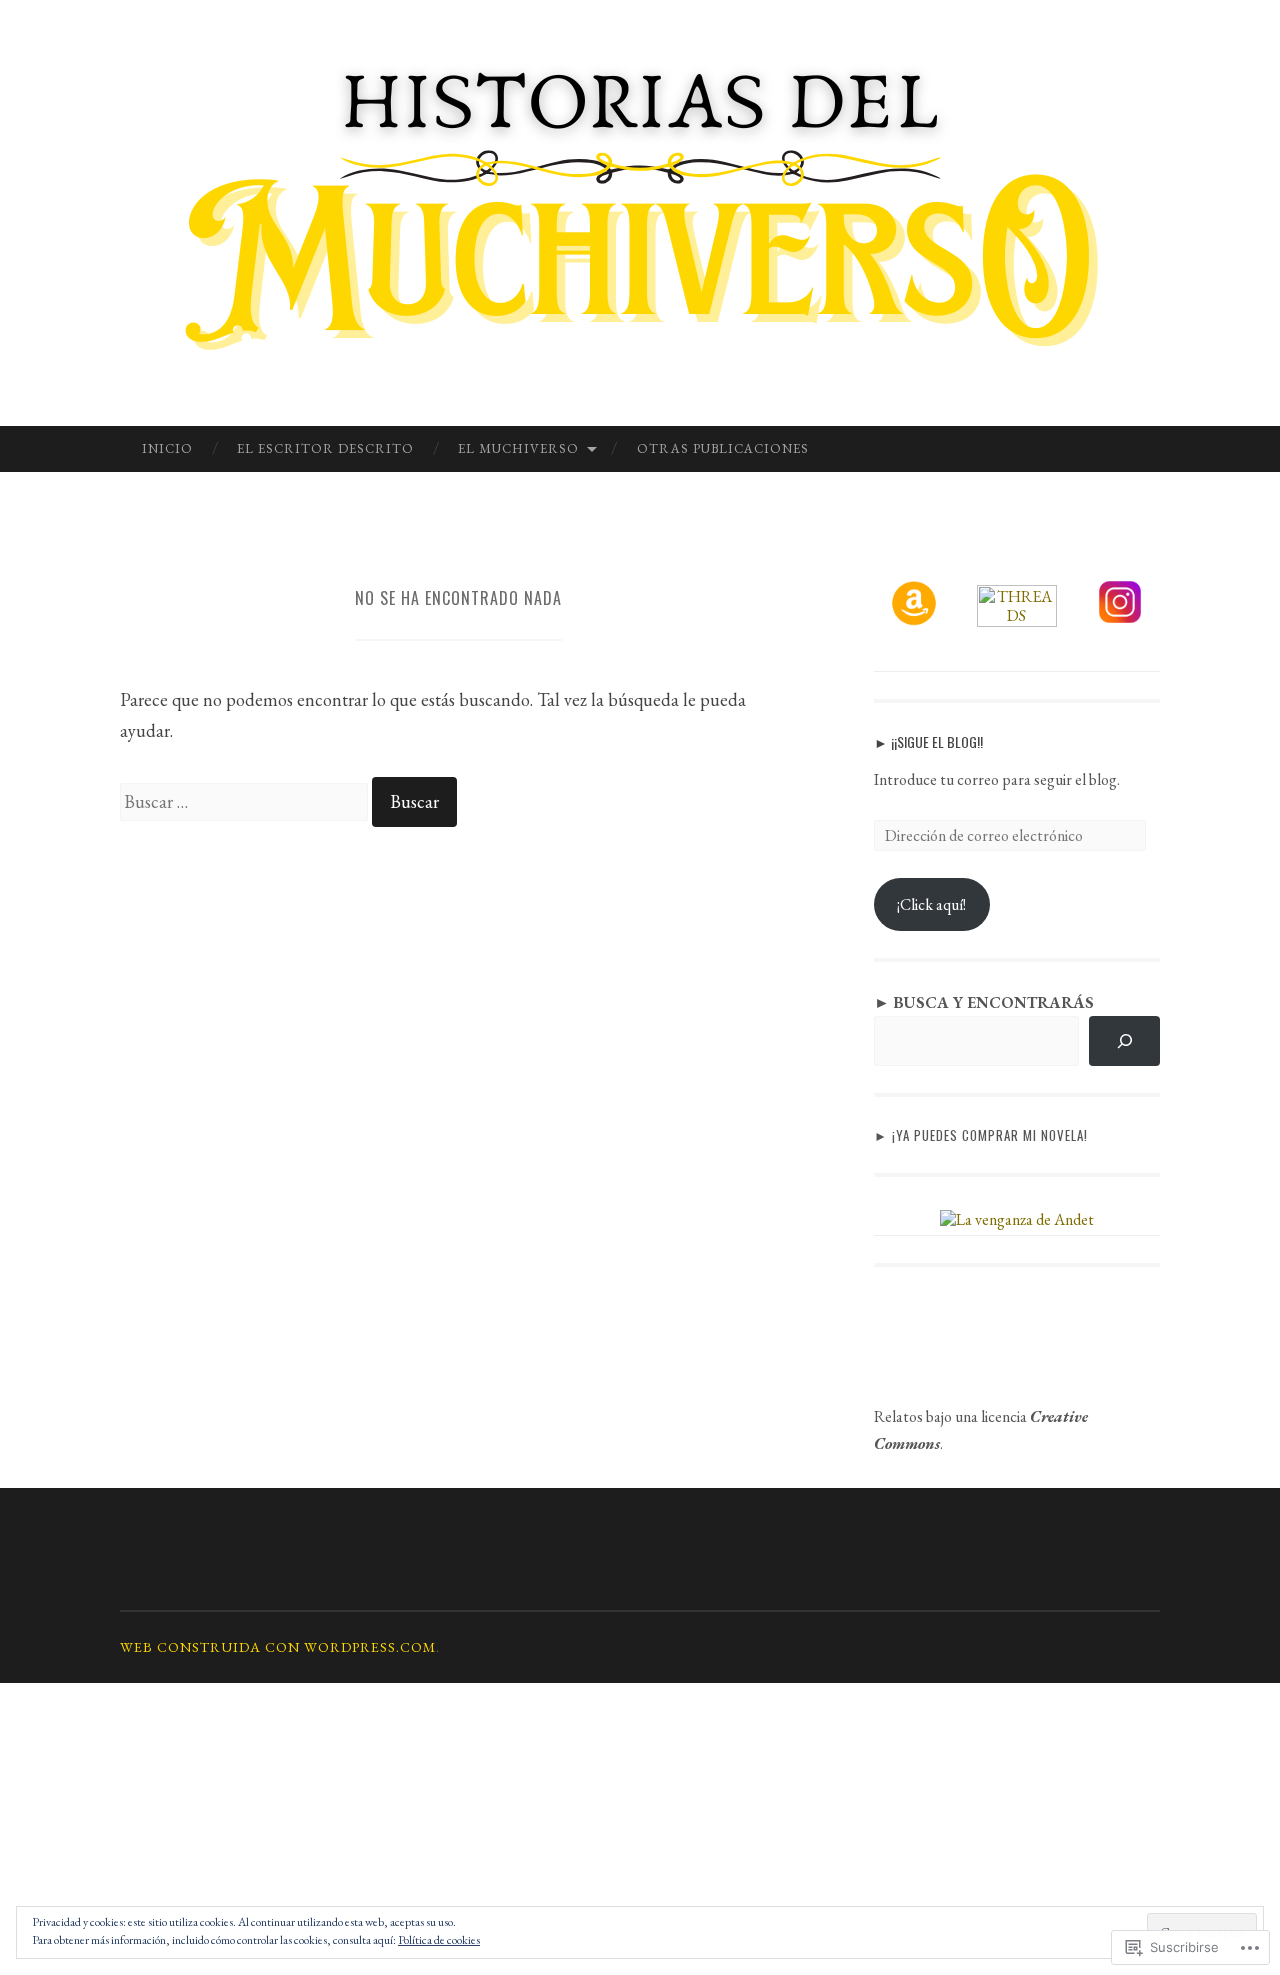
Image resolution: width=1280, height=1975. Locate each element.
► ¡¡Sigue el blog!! (928, 741)
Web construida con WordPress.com (278, 1647)
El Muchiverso (518, 448)
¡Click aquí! (931, 904)
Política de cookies (439, 1940)
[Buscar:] (246, 801)
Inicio (167, 448)
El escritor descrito (325, 448)
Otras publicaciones (723, 448)
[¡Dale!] (1124, 1040)
